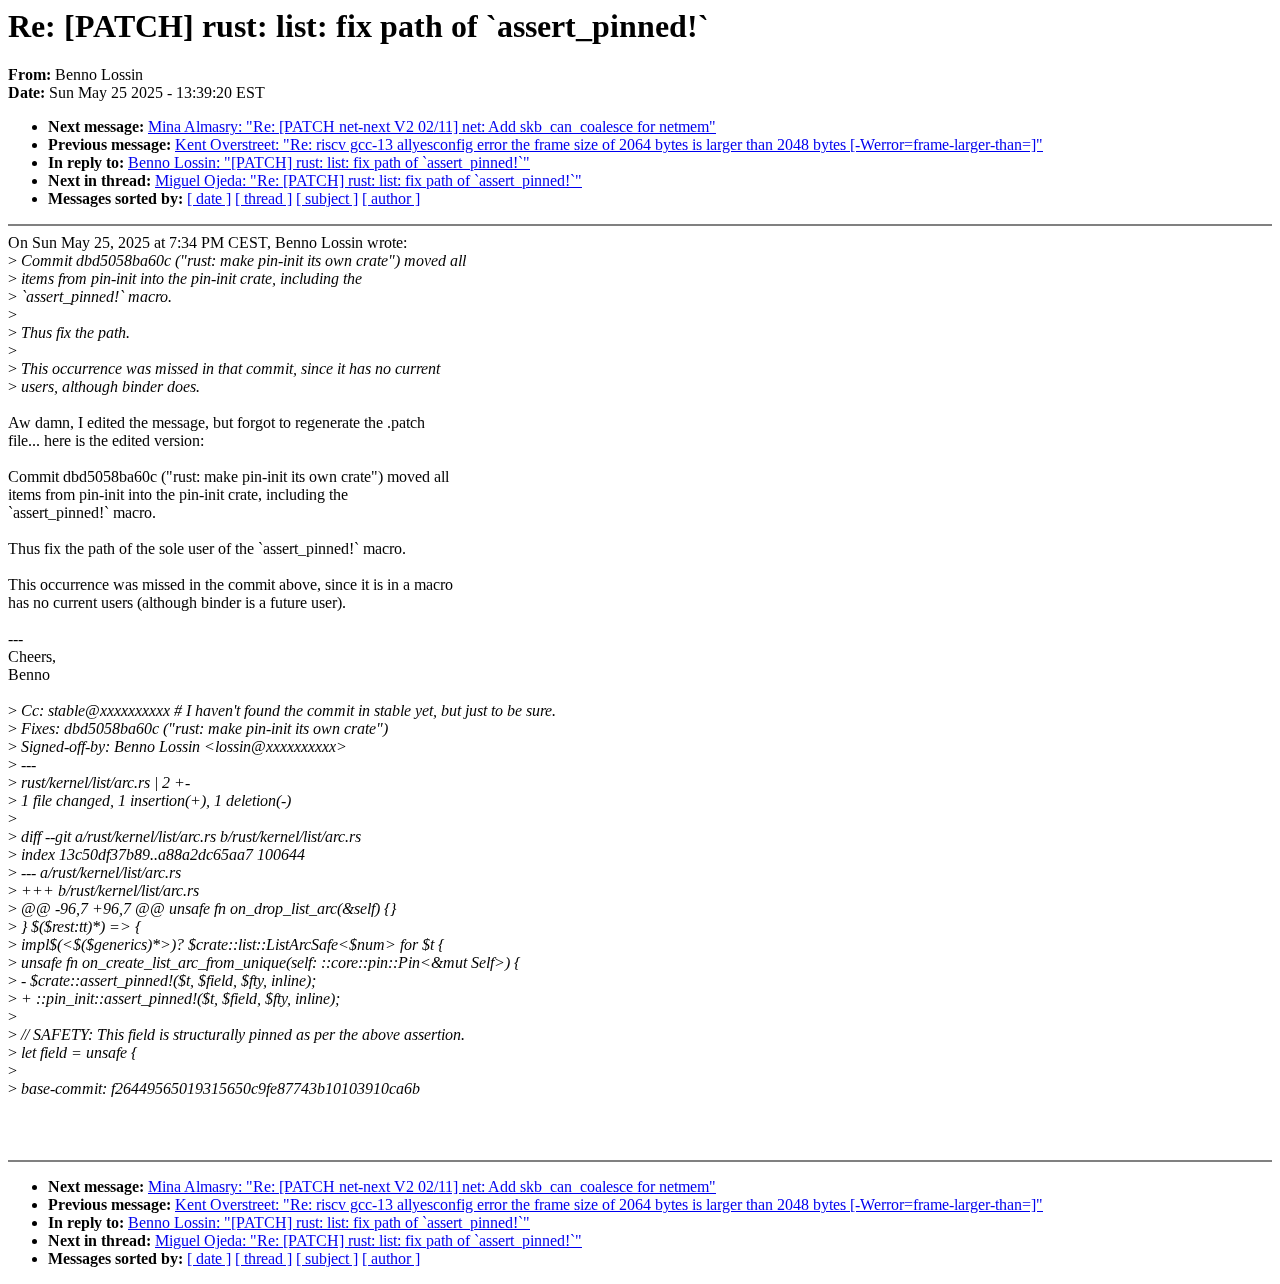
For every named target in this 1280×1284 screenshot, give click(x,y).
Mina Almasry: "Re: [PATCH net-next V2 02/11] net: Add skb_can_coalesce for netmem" (432, 126)
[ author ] (391, 198)
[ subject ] (327, 198)
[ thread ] (263, 198)
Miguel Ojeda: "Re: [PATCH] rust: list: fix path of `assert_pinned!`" (368, 180)
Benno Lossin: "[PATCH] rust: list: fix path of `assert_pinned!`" (329, 162)
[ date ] (209, 198)
